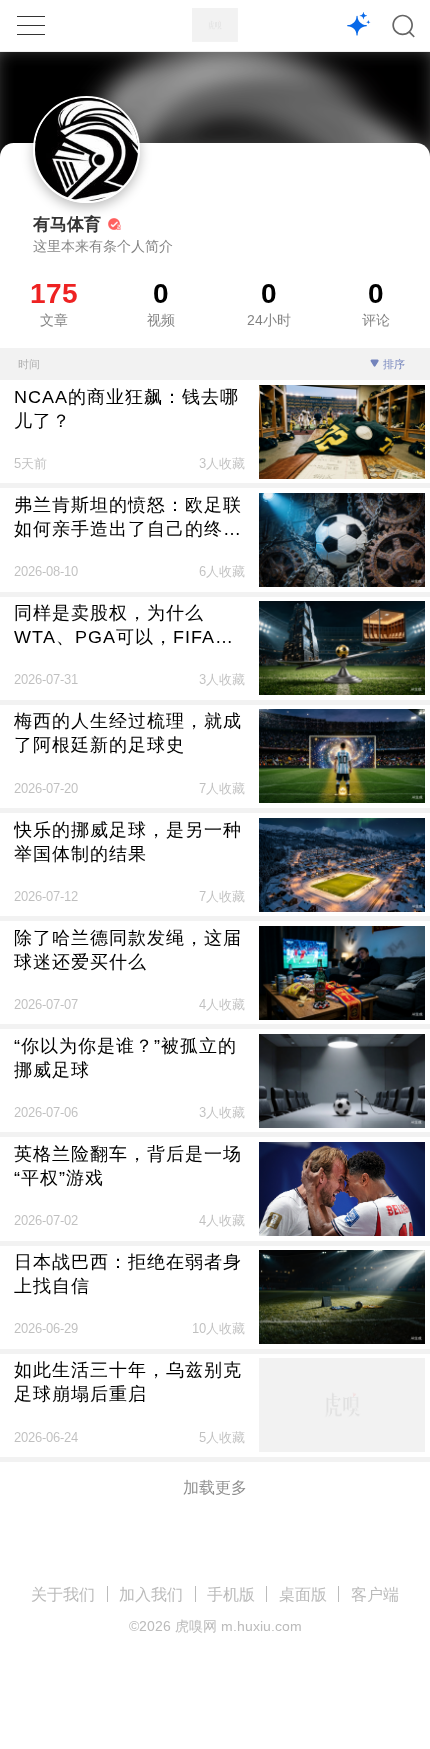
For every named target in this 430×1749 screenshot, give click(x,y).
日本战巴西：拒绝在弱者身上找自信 (128, 1273)
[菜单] (31, 25)
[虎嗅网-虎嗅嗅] (359, 26)
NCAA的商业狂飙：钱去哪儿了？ (126, 408)
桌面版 (303, 1594)
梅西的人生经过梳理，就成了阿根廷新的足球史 (128, 732)
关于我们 (63, 1594)
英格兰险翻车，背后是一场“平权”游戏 (128, 1165)
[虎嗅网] (215, 25)
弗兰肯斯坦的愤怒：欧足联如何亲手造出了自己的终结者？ (128, 517)
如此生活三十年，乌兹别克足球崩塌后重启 (128, 1381)
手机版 (231, 1594)
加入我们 (151, 1594)
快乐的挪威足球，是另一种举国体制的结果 (128, 841)
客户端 (375, 1594)
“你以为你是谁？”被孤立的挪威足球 (125, 1057)
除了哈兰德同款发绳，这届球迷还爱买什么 (128, 949)
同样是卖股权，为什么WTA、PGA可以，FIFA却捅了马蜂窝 (124, 625)
